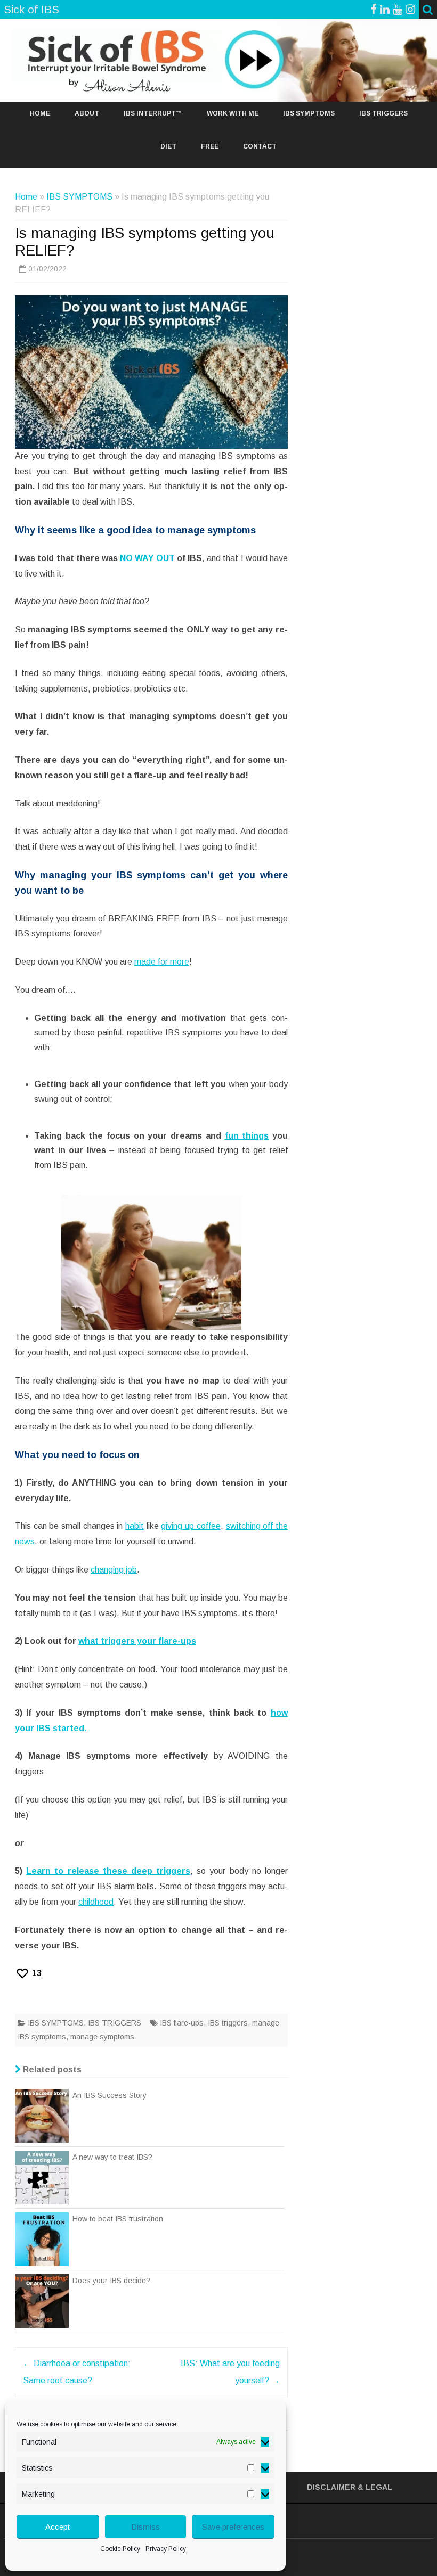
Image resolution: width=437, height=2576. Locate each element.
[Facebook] (374, 9)
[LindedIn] (385, 9)
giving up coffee (191, 1526)
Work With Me (233, 113)
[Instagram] (410, 9)
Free (210, 146)
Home (40, 113)
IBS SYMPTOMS (309, 113)
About (87, 113)
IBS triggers (228, 2023)
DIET (168, 146)
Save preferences (233, 2527)
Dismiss (145, 2527)
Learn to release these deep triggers (108, 1871)
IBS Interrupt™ (153, 113)
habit (135, 1526)
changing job (114, 1570)
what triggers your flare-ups (137, 1641)
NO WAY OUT (147, 558)
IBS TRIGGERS (383, 113)
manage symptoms (102, 2037)
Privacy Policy (166, 2549)
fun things (247, 1136)
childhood (96, 1902)
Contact (260, 146)
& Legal (375, 2487)
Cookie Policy (120, 2549)
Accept (58, 2527)
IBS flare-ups (182, 2023)
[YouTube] (398, 9)
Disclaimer (331, 2487)
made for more (162, 962)
